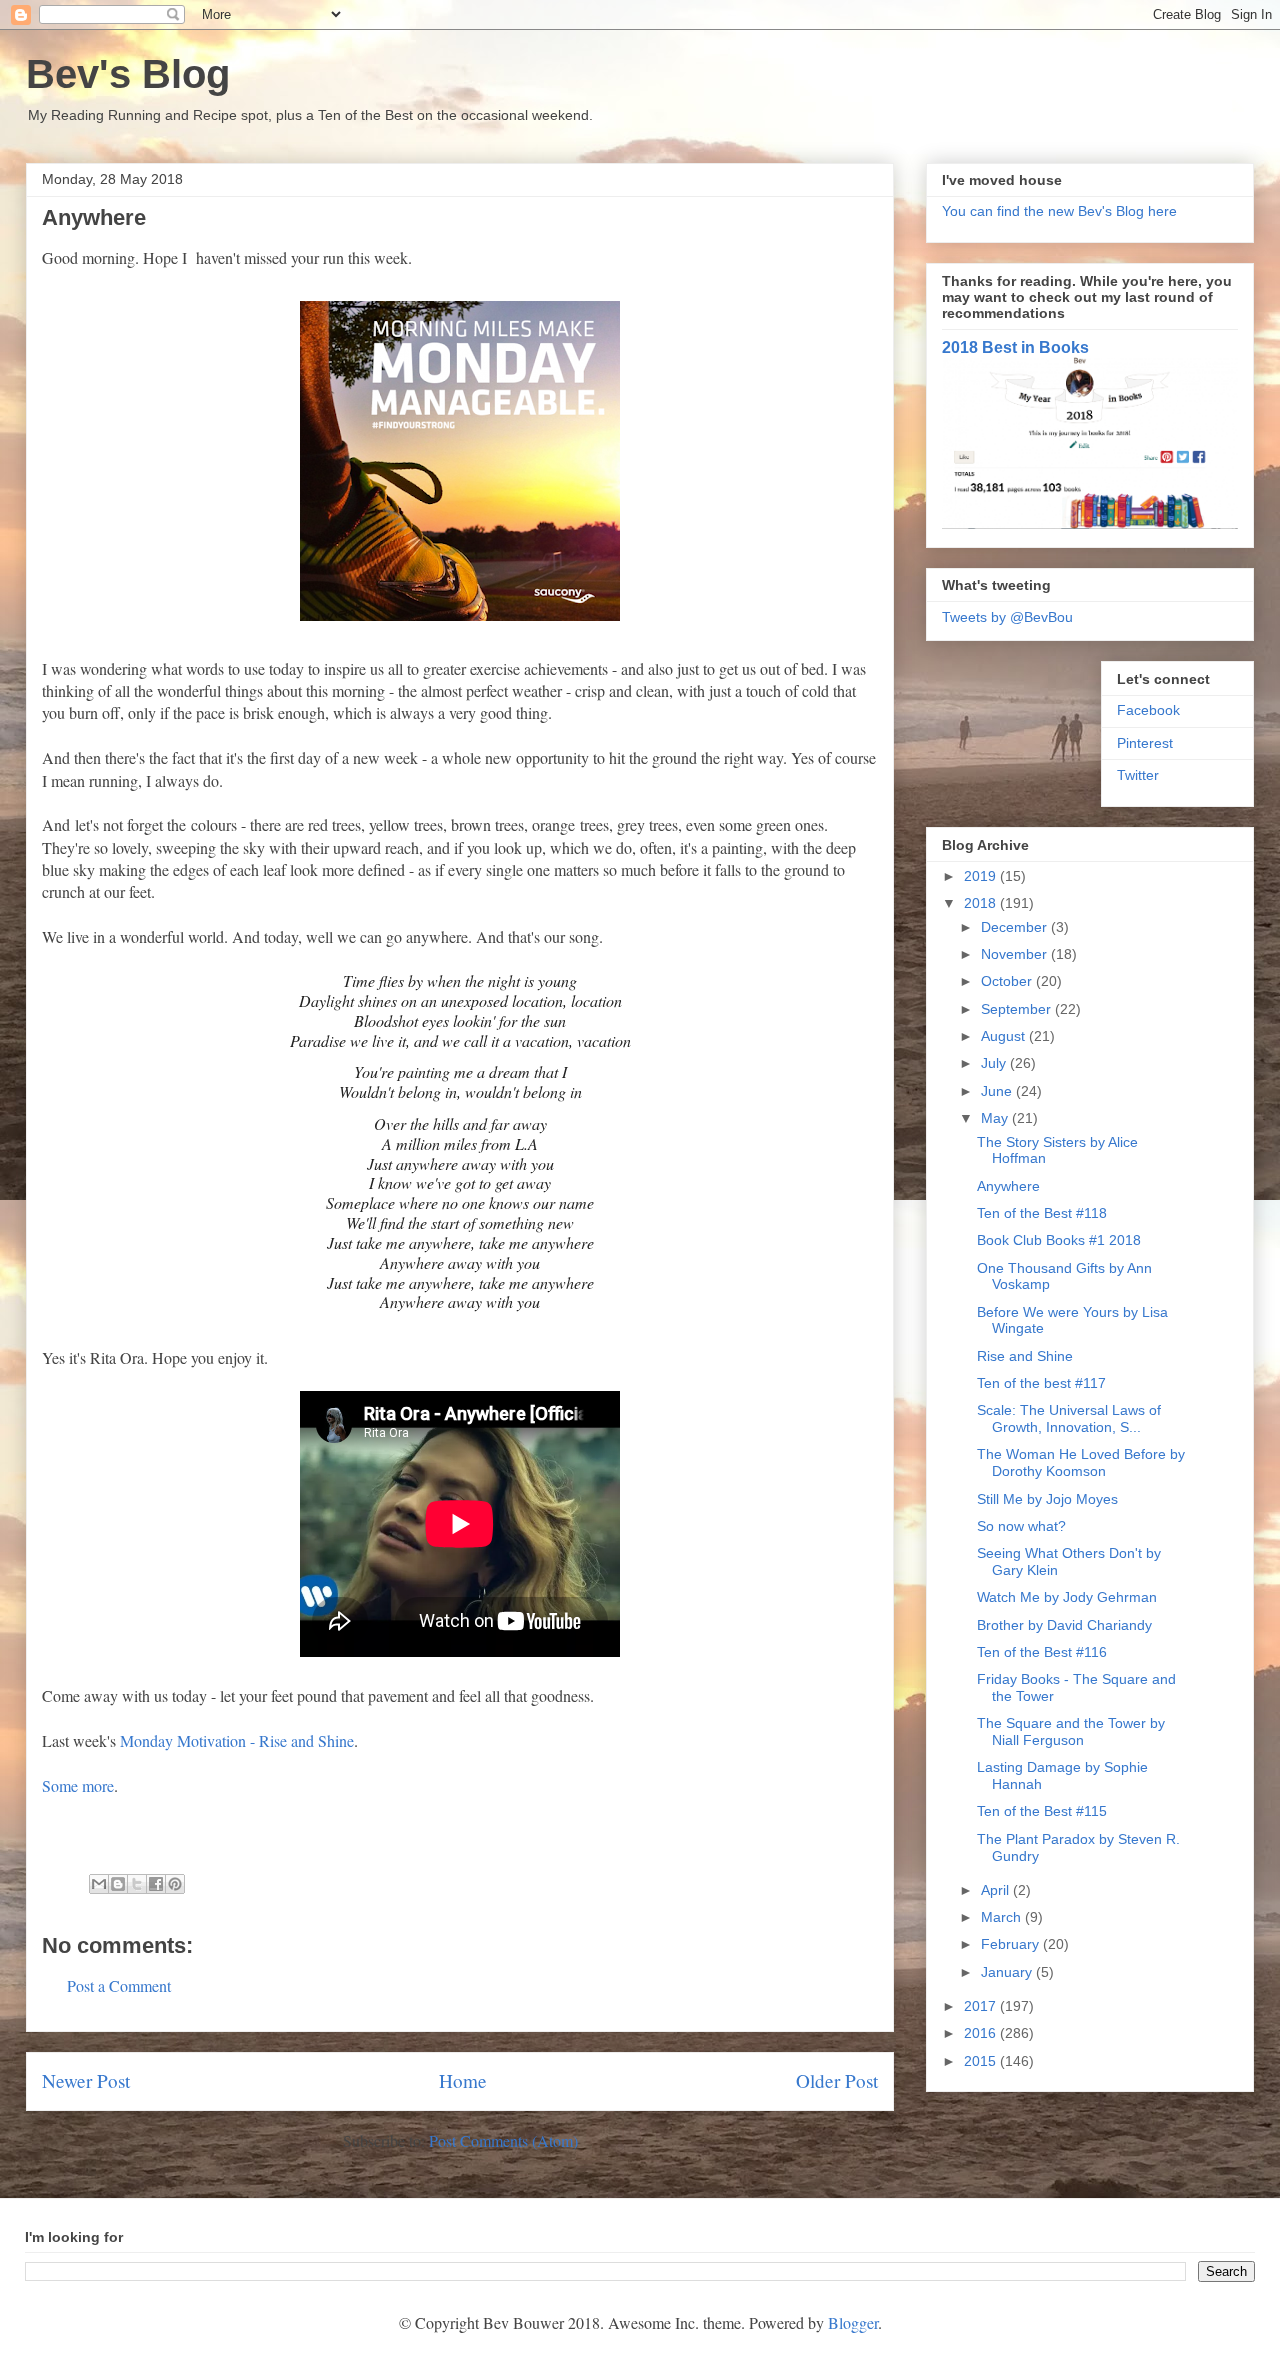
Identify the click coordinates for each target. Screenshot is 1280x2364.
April (997, 1890)
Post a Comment (119, 1985)
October (1008, 981)
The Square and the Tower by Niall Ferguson (1071, 1731)
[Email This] (99, 1884)
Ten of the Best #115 (1042, 1811)
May (996, 1118)
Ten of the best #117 (1041, 1383)
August (1005, 1036)
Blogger (853, 2322)
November (1016, 954)
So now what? (1021, 1526)
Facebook (1148, 710)
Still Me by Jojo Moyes (1047, 1499)
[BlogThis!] (118, 1884)
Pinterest (1145, 743)
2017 (982, 2006)
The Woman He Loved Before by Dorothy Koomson (1081, 1462)
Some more (78, 1785)
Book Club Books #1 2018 (1059, 1240)
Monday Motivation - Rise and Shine (237, 1740)
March (1003, 1917)
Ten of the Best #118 (1042, 1213)
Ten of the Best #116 (1042, 1652)
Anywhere (1008, 1186)
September (1018, 1009)
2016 (982, 2033)
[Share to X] (137, 1884)
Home (463, 2080)
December (1016, 927)
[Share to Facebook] (156, 1884)
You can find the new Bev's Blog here (1059, 211)
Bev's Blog (128, 74)
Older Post (837, 2080)
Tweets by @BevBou (1007, 617)
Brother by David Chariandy (1064, 1625)
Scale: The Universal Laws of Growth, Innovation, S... (1069, 1418)
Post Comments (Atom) (503, 2140)
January (1008, 1972)
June (998, 1091)
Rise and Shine (1025, 1356)
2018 (982, 903)
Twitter (1138, 775)
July (995, 1063)
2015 (982, 2061)
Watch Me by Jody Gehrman (1067, 1597)
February (1012, 1944)
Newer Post (86, 2080)
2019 (982, 876)
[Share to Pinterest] (175, 1884)
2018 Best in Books (1015, 347)
